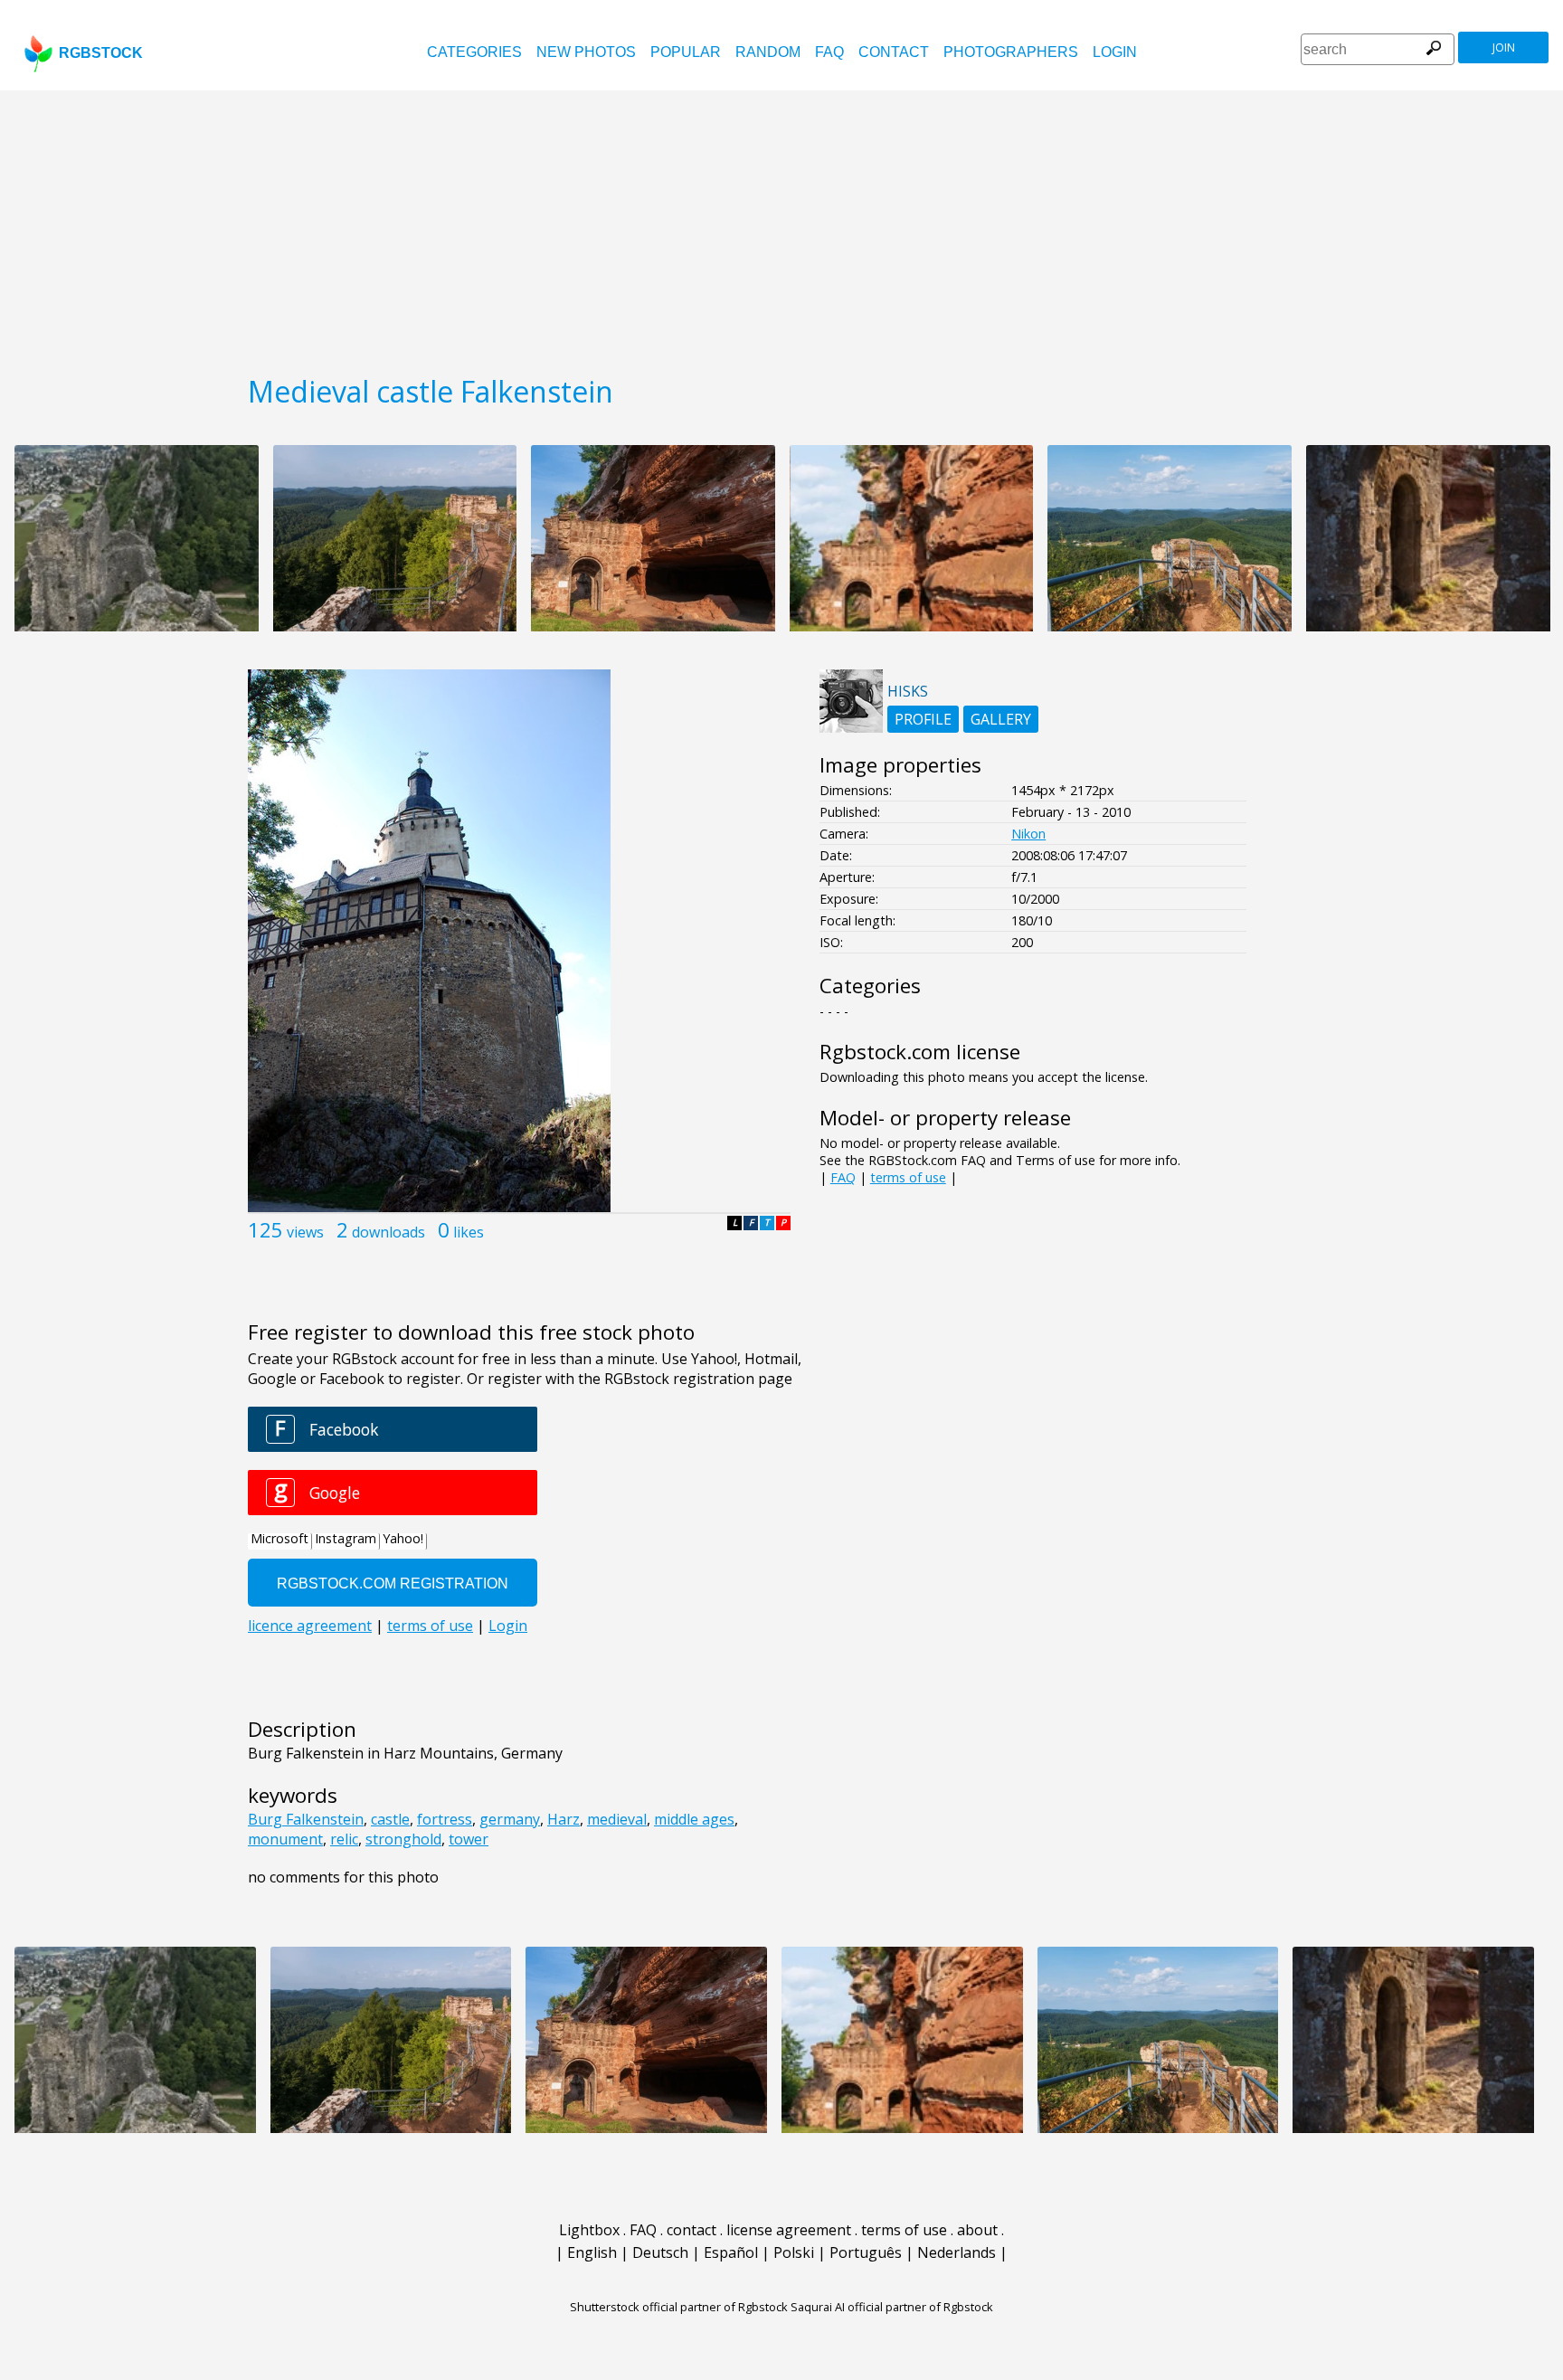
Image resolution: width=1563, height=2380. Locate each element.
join (1504, 47)
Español (731, 2252)
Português (866, 2252)
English (592, 2252)
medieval (617, 1819)
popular (686, 52)
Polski (794, 2252)
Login (1115, 52)
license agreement (789, 2230)
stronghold (403, 1839)
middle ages (694, 1819)
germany (510, 1819)
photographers (1011, 52)
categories (474, 52)
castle (390, 1819)
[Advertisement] (781, 226)
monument (285, 1839)
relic (344, 1839)
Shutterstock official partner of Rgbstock (679, 2307)
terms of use (908, 1177)
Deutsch (660, 2252)
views (305, 1232)
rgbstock (101, 53)
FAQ (829, 52)
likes (469, 1232)
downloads (388, 1232)
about (977, 2230)
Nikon (1028, 834)
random (768, 52)
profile (923, 719)
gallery (1001, 719)
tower (469, 1839)
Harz (564, 1819)
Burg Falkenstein (306, 1819)
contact (894, 52)
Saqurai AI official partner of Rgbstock (892, 2307)
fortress (445, 1819)
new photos (586, 52)
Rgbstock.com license (920, 1052)
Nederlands (957, 2252)
